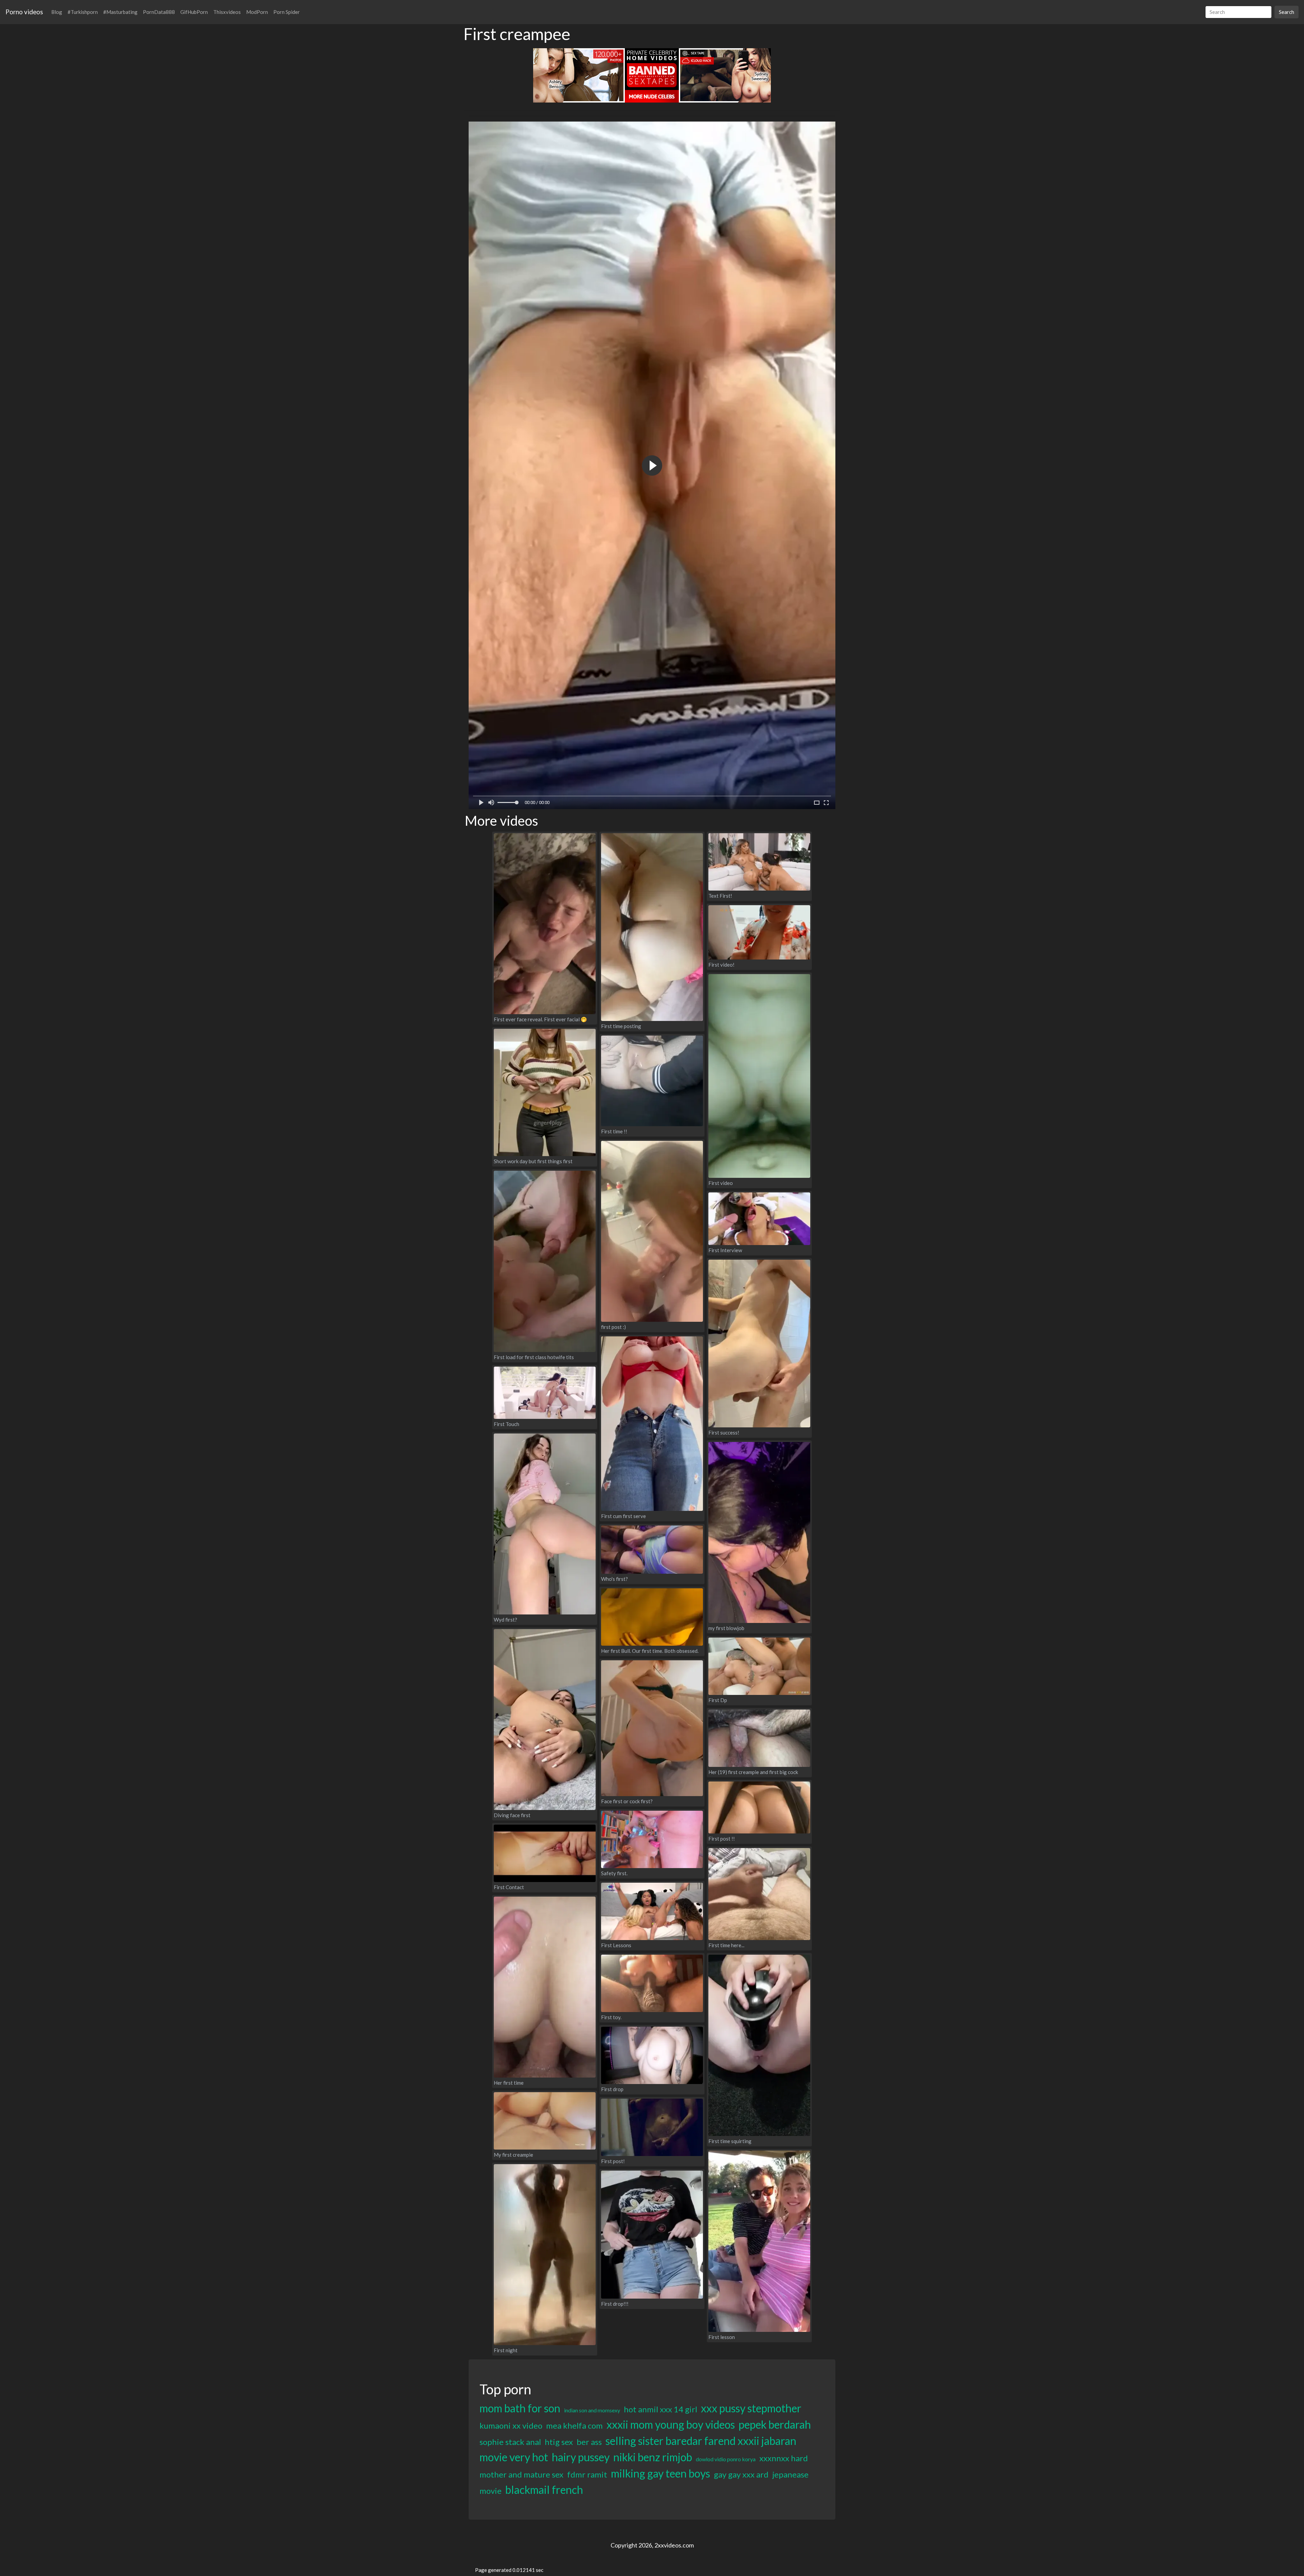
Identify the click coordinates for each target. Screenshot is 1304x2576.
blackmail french (544, 2490)
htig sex (559, 2442)
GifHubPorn (194, 12)
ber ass (589, 2442)
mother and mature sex (521, 2474)
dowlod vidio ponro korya (726, 2459)
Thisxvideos (227, 12)
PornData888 (159, 12)
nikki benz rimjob (653, 2457)
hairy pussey (581, 2457)
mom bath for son (520, 2408)
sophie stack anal (510, 2442)
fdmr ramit (587, 2474)
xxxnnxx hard (784, 2458)
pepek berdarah (775, 2424)
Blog (57, 12)
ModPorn (257, 12)
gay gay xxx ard (741, 2474)
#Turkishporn (83, 12)
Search (1287, 12)
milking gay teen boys (660, 2473)
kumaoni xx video (511, 2425)
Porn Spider (287, 12)
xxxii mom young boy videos (671, 2424)
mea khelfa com (574, 2425)
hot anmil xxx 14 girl (660, 2409)
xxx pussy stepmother (751, 2408)
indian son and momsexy (592, 2410)
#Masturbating (120, 12)
